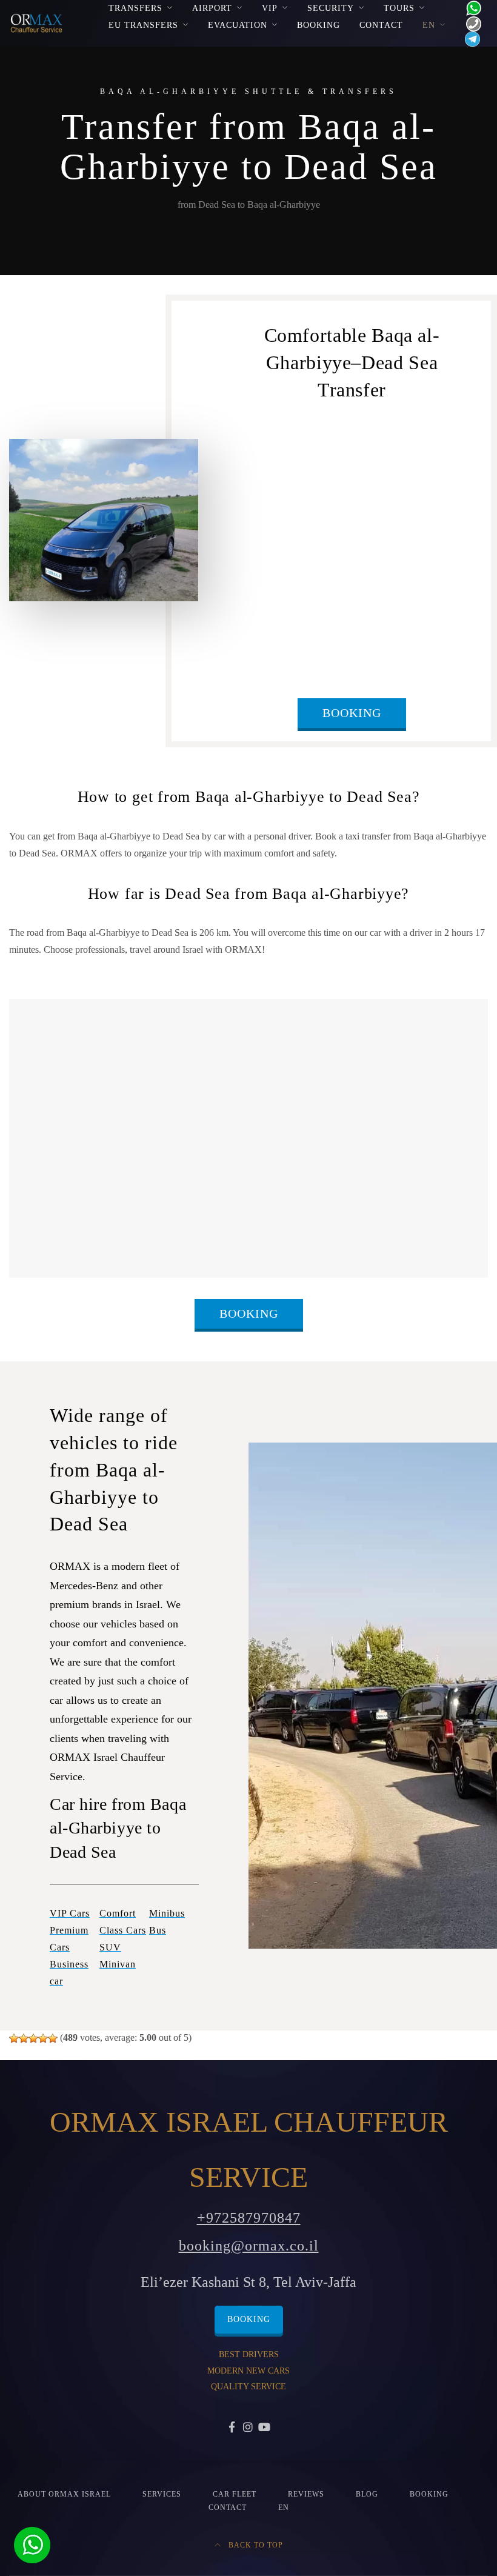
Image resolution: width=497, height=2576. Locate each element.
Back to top (255, 2545)
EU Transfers (143, 25)
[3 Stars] (33, 2038)
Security (331, 8)
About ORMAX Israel (64, 2494)
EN (429, 25)
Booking (319, 25)
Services (162, 2494)
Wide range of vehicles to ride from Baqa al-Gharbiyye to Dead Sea (114, 1470)
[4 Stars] (43, 2038)
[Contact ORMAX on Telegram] (470, 38)
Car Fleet (235, 2494)
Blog (367, 2494)
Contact (381, 25)
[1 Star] (14, 2038)
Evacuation (238, 25)
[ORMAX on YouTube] (265, 2428)
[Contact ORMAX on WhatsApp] (470, 7)
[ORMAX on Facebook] (232, 2428)
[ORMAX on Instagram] (249, 2428)
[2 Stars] (24, 2038)
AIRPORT (212, 8)
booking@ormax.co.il (249, 2246)
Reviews (306, 2494)
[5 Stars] (53, 2038)
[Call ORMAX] (470, 23)
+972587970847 (249, 2218)
